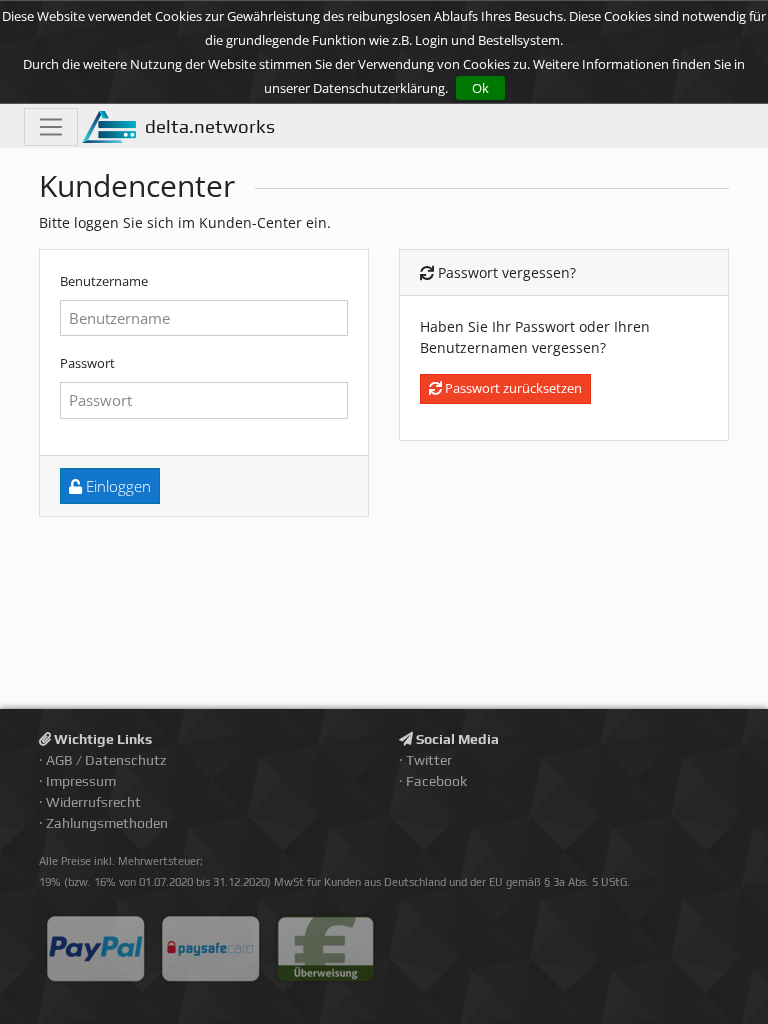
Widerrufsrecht (93, 802)
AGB (59, 760)
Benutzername (104, 281)
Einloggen (116, 486)
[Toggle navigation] (51, 127)
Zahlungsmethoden (107, 823)
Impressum (81, 781)
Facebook (436, 781)
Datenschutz (125, 760)
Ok (480, 88)
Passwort (87, 363)
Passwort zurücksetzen (512, 388)
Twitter (429, 760)
